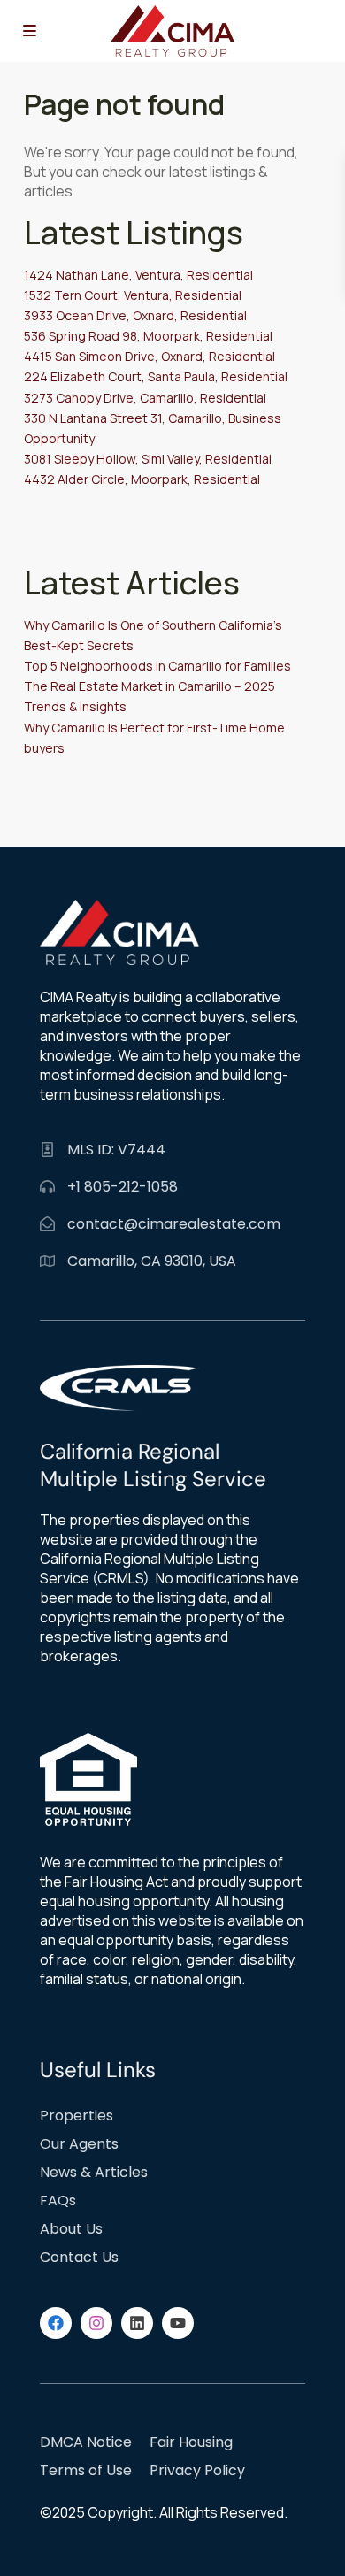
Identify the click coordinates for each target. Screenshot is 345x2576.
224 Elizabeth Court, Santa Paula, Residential (156, 376)
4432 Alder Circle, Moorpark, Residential (142, 479)
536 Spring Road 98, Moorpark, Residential (148, 336)
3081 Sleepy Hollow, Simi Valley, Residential (148, 459)
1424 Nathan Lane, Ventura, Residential (138, 275)
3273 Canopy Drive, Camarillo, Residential (145, 398)
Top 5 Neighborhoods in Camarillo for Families (157, 666)
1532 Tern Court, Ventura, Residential (133, 295)
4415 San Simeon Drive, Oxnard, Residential (149, 356)
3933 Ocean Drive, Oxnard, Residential (135, 315)
